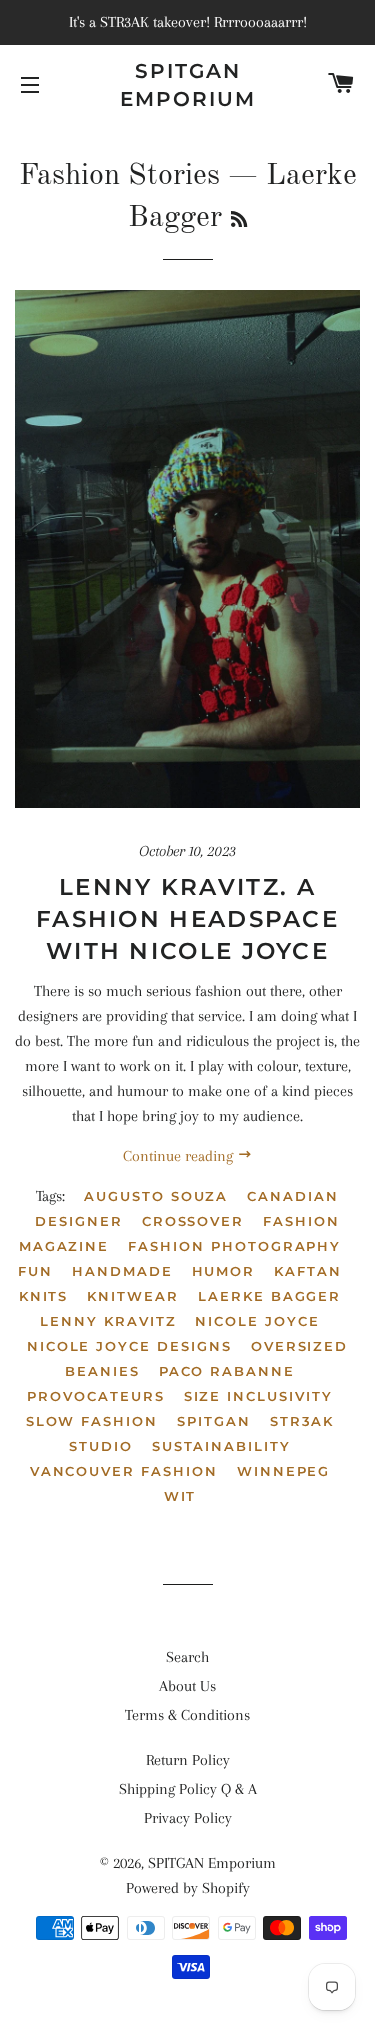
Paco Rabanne (227, 1371)
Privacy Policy (188, 1818)
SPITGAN (214, 1421)
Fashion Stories (119, 176)
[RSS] (239, 221)
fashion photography (234, 1246)
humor (224, 1271)
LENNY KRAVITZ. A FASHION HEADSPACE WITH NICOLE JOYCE (187, 919)
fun (35, 1271)
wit (180, 1496)
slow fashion (92, 1421)
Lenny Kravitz (108, 1321)
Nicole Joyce (257, 1321)
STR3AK (302, 1421)
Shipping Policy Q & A (188, 1789)
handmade (122, 1271)
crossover (193, 1221)
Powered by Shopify (188, 1888)
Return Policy (188, 1760)
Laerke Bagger (269, 1296)
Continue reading (180, 1156)
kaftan (308, 1271)
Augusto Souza (156, 1196)
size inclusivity (258, 1396)
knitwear (133, 1296)
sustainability (221, 1446)
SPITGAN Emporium (188, 85)
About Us (187, 1686)
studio (101, 1446)
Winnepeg (284, 1471)
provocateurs (95, 1396)
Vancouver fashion (124, 1471)
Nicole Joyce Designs (129, 1346)
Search (187, 1657)
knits (44, 1296)
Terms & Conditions (187, 1715)
